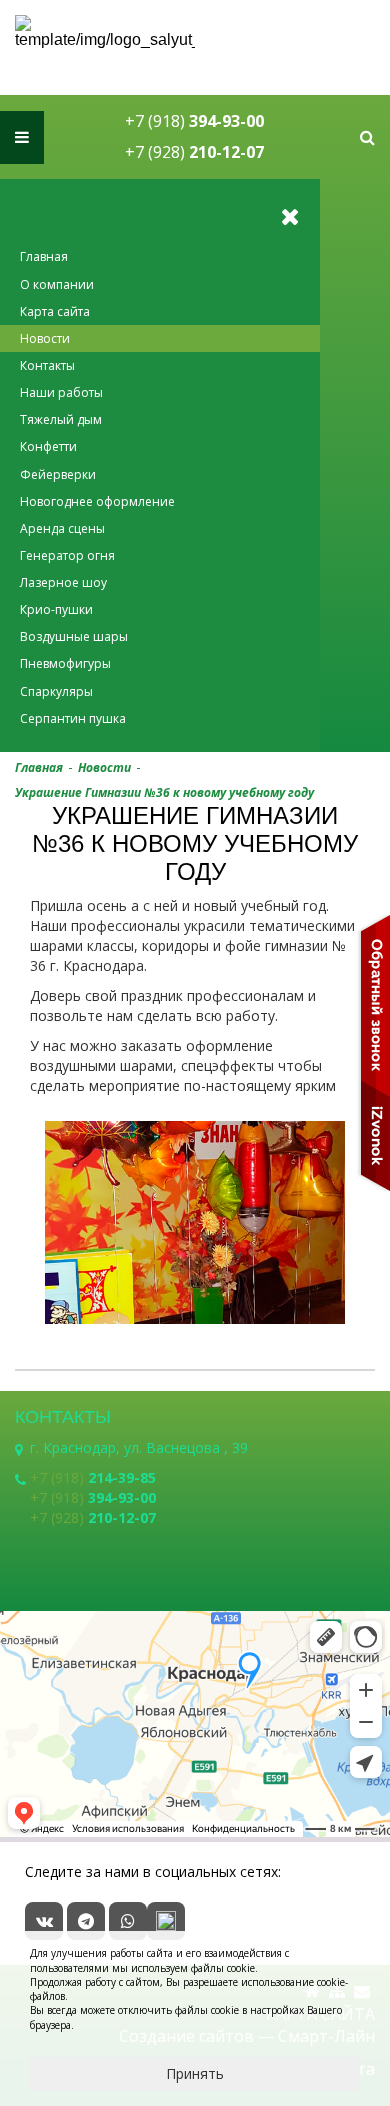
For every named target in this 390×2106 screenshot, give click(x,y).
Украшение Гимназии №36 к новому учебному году (164, 792)
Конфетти (48, 446)
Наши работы (61, 392)
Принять (195, 2073)
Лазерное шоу (63, 582)
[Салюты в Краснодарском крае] (105, 32)
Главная (44, 256)
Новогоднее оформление (97, 501)
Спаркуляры (56, 691)
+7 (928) (194, 152)
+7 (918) (194, 121)
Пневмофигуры (65, 663)
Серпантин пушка (73, 718)
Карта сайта (55, 311)
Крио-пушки (56, 609)
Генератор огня (67, 555)
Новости (45, 338)
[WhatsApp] (128, 1921)
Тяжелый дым (61, 419)
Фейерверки (58, 474)
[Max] (166, 1921)
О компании (57, 284)
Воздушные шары (74, 636)
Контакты (47, 365)
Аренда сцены (62, 528)
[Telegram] (86, 1921)
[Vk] (44, 1921)
